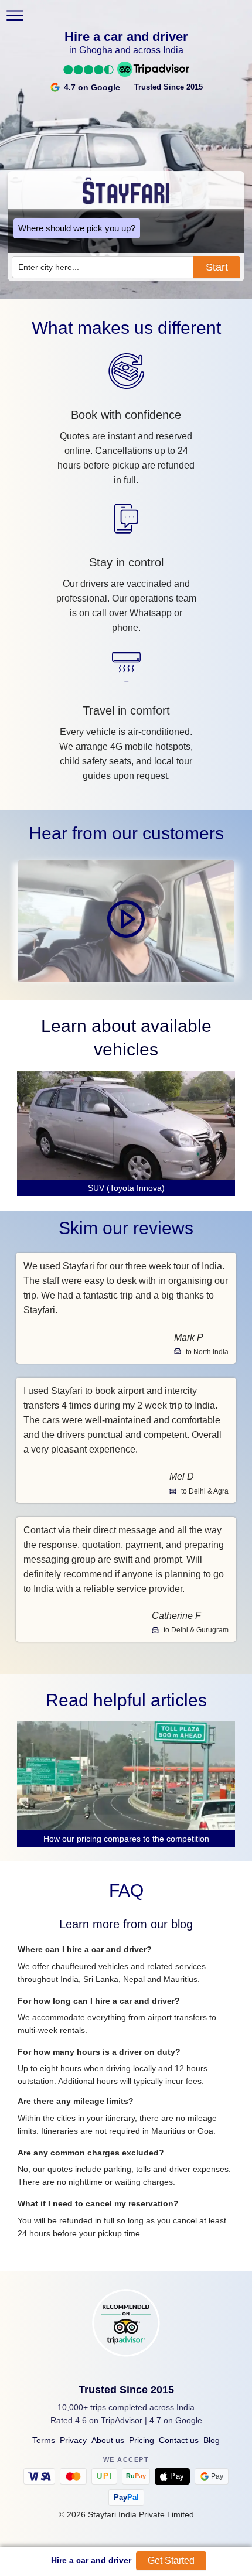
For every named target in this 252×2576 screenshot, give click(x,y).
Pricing (142, 2440)
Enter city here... (49, 267)
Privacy (73, 2440)
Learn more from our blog (126, 1924)
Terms (44, 2440)
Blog (212, 2440)
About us (108, 2440)
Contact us (179, 2440)
